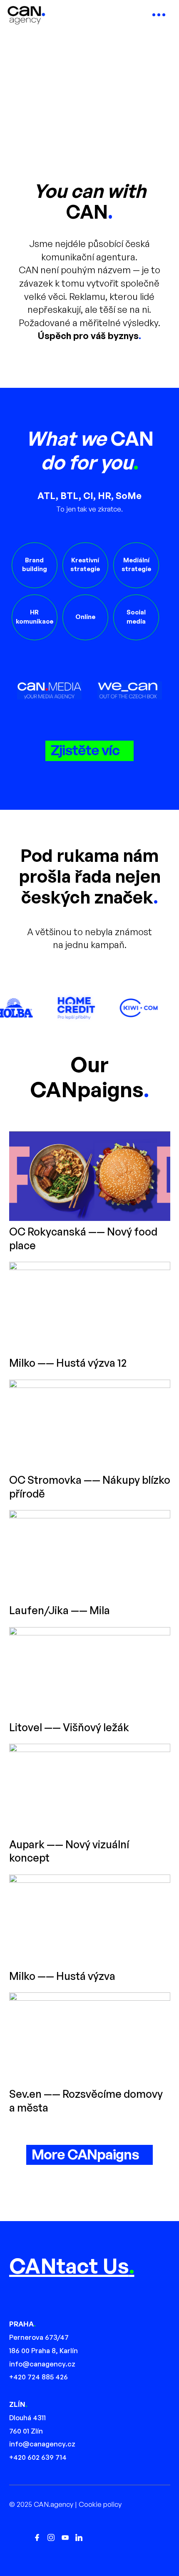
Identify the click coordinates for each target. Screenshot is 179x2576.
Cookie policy (100, 2504)
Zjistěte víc (85, 750)
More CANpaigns (85, 2154)
